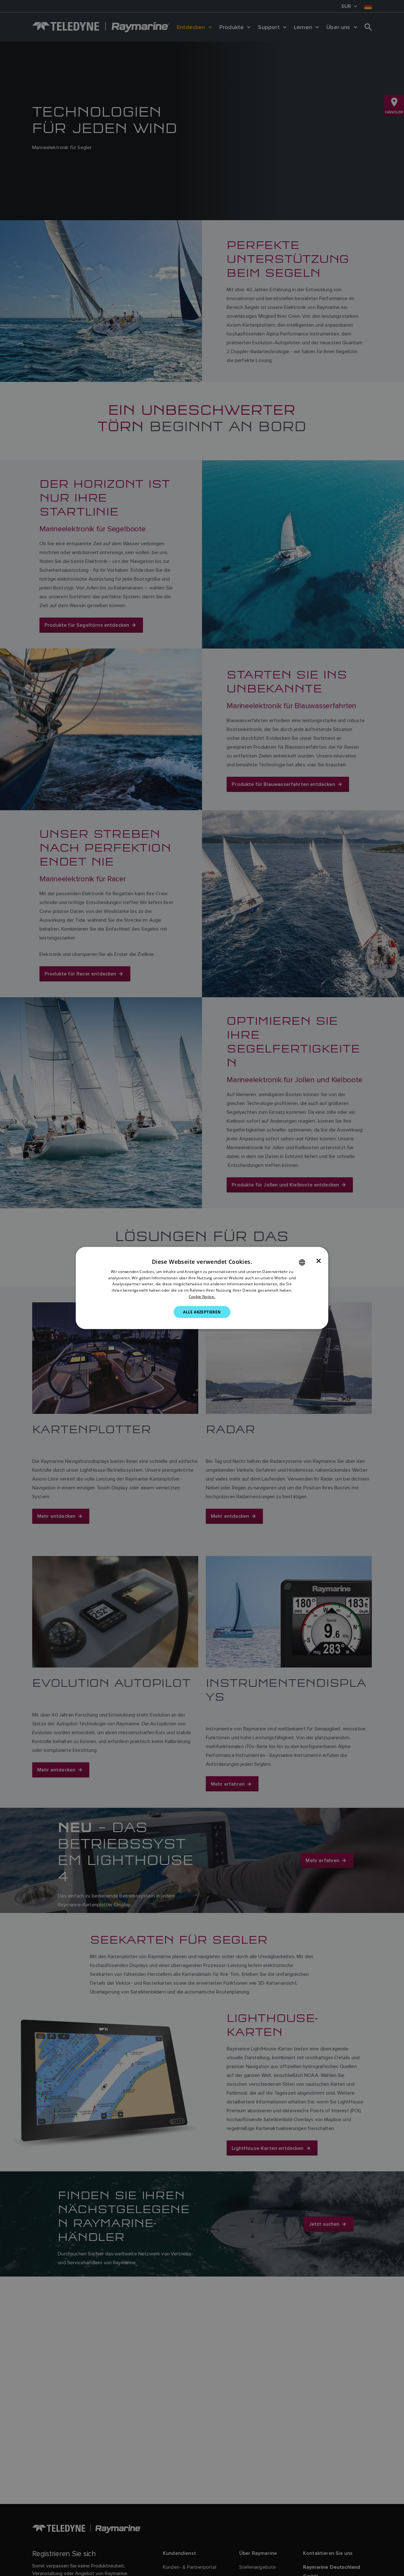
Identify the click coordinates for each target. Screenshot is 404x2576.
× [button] (319, 1261)
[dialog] (202, 1288)
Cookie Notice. (202, 1297)
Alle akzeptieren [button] (202, 1312)
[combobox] (302, 1262)
